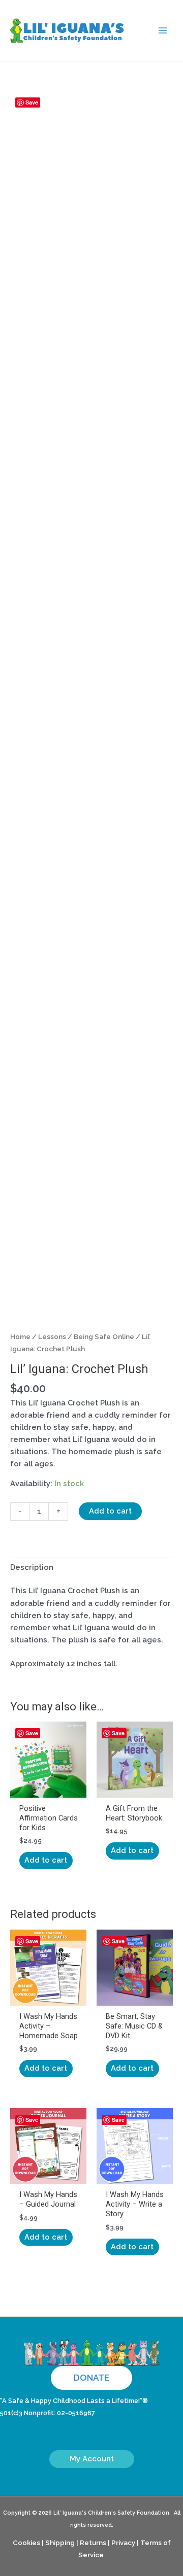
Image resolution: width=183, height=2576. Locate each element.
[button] (91, 2378)
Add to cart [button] (46, 1860)
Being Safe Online (104, 1336)
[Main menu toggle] (163, 30)
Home (20, 1336)
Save (32, 102)
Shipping (60, 2543)
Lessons (52, 1336)
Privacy (123, 2543)
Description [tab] (32, 1567)
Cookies (26, 2543)
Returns (93, 2543)
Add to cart (110, 1511)
